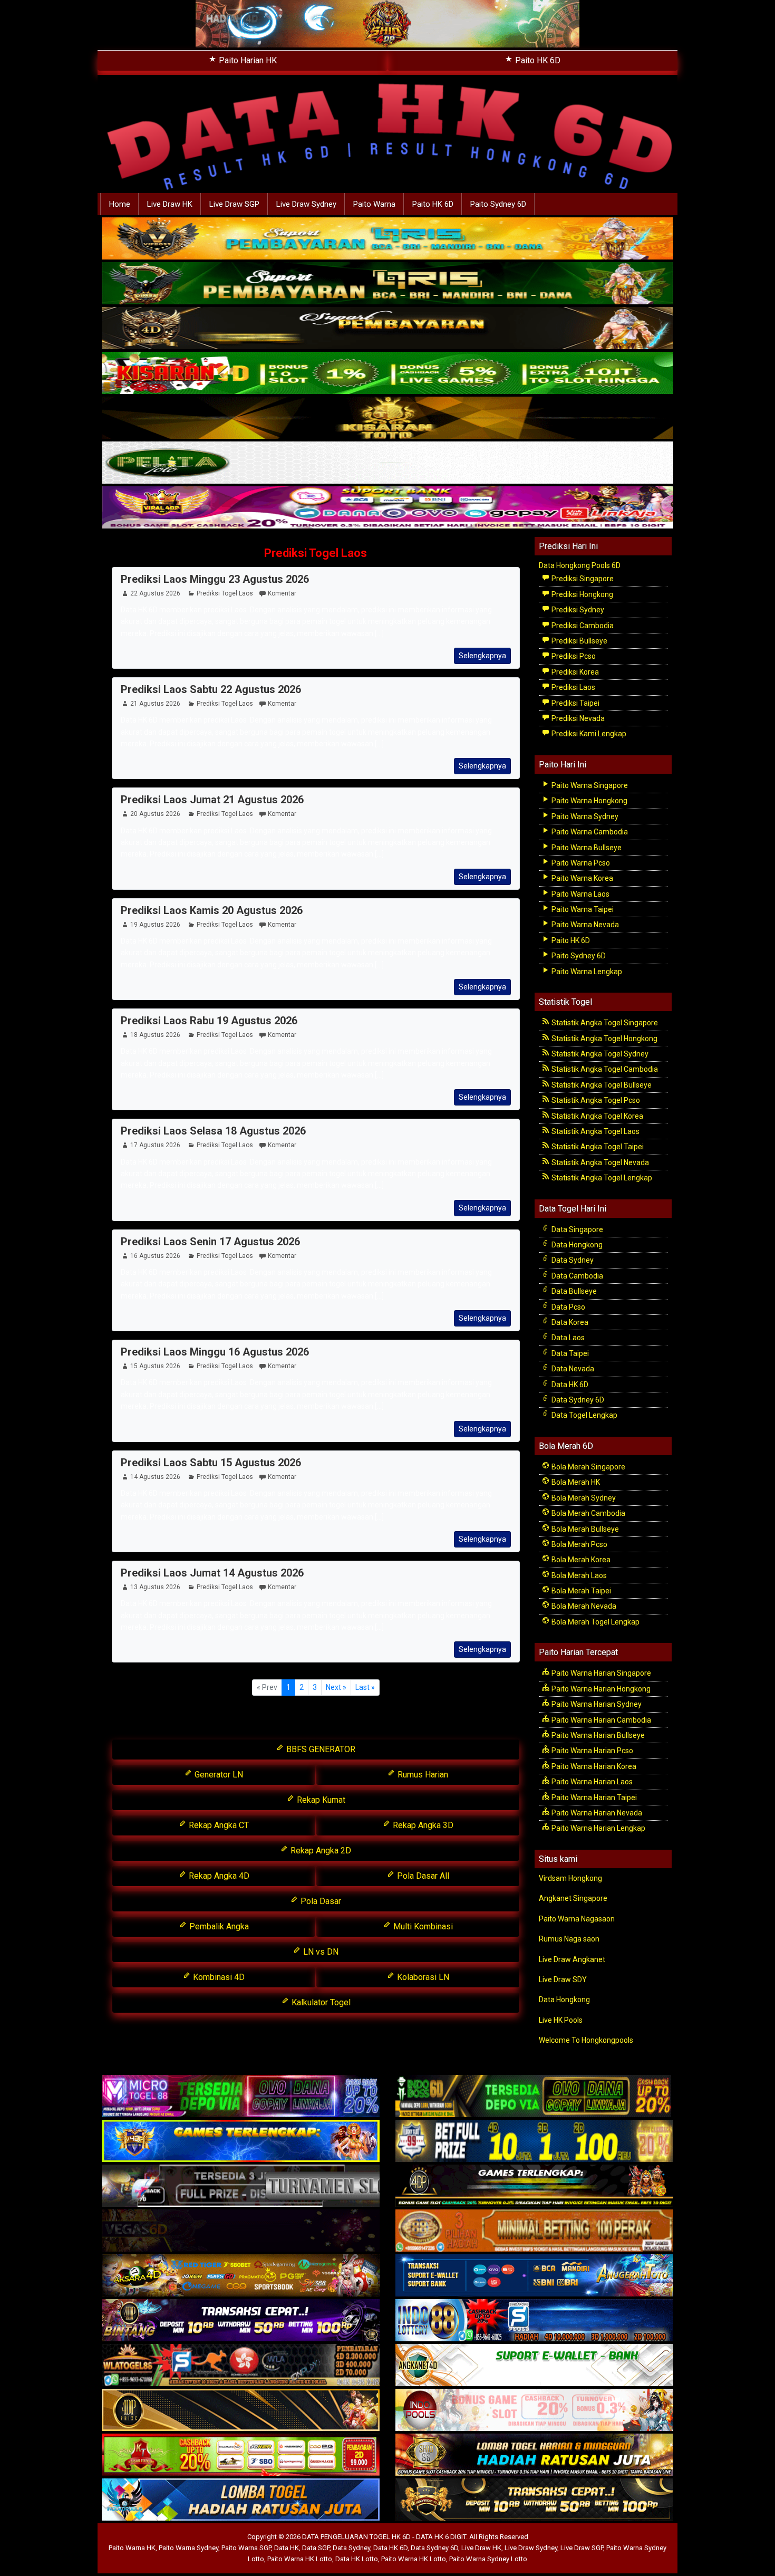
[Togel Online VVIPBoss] (387, 239)
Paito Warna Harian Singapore (600, 1673)
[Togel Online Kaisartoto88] (241, 2456)
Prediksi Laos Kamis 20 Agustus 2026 (212, 910)
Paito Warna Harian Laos (591, 1782)
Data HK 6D (569, 1385)
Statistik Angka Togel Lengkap (601, 1178)
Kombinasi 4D (218, 1977)
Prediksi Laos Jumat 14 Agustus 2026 (212, 1573)
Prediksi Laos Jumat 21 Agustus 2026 (212, 800)
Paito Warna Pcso (580, 863)
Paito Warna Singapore (589, 785)
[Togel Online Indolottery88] (534, 2321)
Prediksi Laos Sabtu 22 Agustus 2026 (211, 689)
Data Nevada (572, 1369)
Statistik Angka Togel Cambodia (604, 1069)
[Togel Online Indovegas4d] (534, 2501)
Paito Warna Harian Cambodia (600, 1720)
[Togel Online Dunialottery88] (534, 2232)
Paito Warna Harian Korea (593, 1766)
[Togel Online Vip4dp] (534, 2187)
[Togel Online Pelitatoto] (387, 463)
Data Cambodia (577, 1276)
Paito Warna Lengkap (586, 972)
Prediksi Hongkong (582, 594)
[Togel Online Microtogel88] (241, 2097)
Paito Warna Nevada (584, 925)
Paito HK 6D (537, 60)
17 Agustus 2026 (155, 1145)
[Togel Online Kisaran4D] (387, 373)
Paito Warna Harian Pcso (592, 1751)
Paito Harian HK (247, 60)
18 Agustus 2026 (155, 1035)
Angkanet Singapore (573, 1898)
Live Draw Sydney (306, 204)
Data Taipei (569, 1353)
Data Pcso (568, 1307)
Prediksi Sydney (577, 610)
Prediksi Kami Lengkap (588, 734)
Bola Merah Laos (578, 1575)
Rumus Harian (422, 1775)
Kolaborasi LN (422, 1977)
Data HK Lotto (357, 2559)
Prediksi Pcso (573, 656)
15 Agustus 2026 (155, 1366)
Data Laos (567, 1338)
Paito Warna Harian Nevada (596, 1813)
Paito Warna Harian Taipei (593, 1798)
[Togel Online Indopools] (534, 2411)
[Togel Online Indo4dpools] (241, 2501)
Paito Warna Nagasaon (577, 1919)
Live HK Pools (561, 2020)
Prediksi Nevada (577, 718)
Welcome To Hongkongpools (586, 2040)
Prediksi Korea (574, 672)
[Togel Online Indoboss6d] (534, 2097)
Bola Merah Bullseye (584, 1529)
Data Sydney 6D (577, 1400)
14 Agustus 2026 (155, 1477)
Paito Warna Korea (582, 878)
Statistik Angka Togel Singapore (604, 1023)
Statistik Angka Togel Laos (595, 1131)
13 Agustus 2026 (155, 1587)
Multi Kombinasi (422, 1926)
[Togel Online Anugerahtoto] (534, 2276)
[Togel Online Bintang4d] (241, 2321)
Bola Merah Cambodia (588, 1513)
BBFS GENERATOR (320, 1749)
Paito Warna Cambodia (589, 832)
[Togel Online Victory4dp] (241, 2142)
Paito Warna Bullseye (586, 848)
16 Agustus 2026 (155, 1256)
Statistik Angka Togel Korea (597, 1116)
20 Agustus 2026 (155, 814)
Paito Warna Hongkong (589, 801)
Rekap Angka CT (218, 1825)
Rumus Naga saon (569, 1939)
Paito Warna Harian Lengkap (598, 1828)
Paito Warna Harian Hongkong (600, 1689)
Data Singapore (577, 1229)
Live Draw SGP (234, 204)
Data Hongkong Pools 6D (580, 565)
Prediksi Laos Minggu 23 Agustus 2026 (215, 579)
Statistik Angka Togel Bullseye (601, 1085)
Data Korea (569, 1322)
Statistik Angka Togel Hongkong (604, 1039)
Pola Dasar (320, 1901)
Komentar (282, 593)
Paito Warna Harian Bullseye (597, 1735)
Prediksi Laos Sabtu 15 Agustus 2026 (211, 1463)
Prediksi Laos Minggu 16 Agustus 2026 (215, 1352)
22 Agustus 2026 (155, 593)
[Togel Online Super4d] (387, 329)
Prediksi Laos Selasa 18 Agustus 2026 (213, 1131)
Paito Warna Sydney (584, 816)
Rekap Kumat (320, 1800)
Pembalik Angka (218, 1926)
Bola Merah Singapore (588, 1467)
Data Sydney (572, 1260)
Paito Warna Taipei (582, 909)
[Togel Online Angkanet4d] (534, 2366)
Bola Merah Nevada (583, 1606)
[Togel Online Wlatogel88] (241, 2366)
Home (120, 204)
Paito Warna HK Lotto (300, 2559)
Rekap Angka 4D (218, 1876)
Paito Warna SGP (246, 2548)
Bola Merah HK (575, 1482)
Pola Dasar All (422, 1876)
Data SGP (316, 2548)
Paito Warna (374, 204)
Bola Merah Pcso (579, 1544)
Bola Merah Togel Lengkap (595, 1622)
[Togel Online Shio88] (534, 2456)
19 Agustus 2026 (155, 925)
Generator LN (218, 1775)
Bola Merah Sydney (583, 1498)
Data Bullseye (573, 1291)
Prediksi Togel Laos (316, 553)
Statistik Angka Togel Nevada (599, 1162)
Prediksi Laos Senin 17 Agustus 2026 (210, 1242)
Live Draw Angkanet (572, 1959)
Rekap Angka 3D (422, 1825)
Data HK (287, 2548)
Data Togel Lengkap (584, 1415)
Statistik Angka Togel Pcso (595, 1100)
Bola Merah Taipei (580, 1591)
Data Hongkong (576, 1245)
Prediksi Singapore (582, 579)
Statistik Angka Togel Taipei (597, 1147)
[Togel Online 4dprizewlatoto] (241, 2411)
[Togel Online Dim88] (387, 284)
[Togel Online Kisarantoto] (387, 418)
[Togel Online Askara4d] (241, 2276)
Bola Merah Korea (580, 1560)
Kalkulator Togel (320, 2002)
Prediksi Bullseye (579, 641)
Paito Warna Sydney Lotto (488, 2559)
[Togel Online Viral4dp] (387, 508)
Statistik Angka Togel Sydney (599, 1054)
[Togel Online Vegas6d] (241, 2232)
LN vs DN (320, 1952)
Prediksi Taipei (575, 703)
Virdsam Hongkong (570, 1878)
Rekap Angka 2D (320, 1851)
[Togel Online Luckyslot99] (534, 2142)
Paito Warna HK (132, 2548)
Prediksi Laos (573, 687)
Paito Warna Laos (580, 894)
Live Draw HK (170, 204)
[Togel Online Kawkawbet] (241, 2187)
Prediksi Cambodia (582, 626)
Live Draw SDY (563, 1979)
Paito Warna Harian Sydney (596, 1704)
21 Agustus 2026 (155, 704)
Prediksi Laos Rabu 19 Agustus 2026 (209, 1021)
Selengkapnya (482, 656)
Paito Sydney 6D (498, 204)
